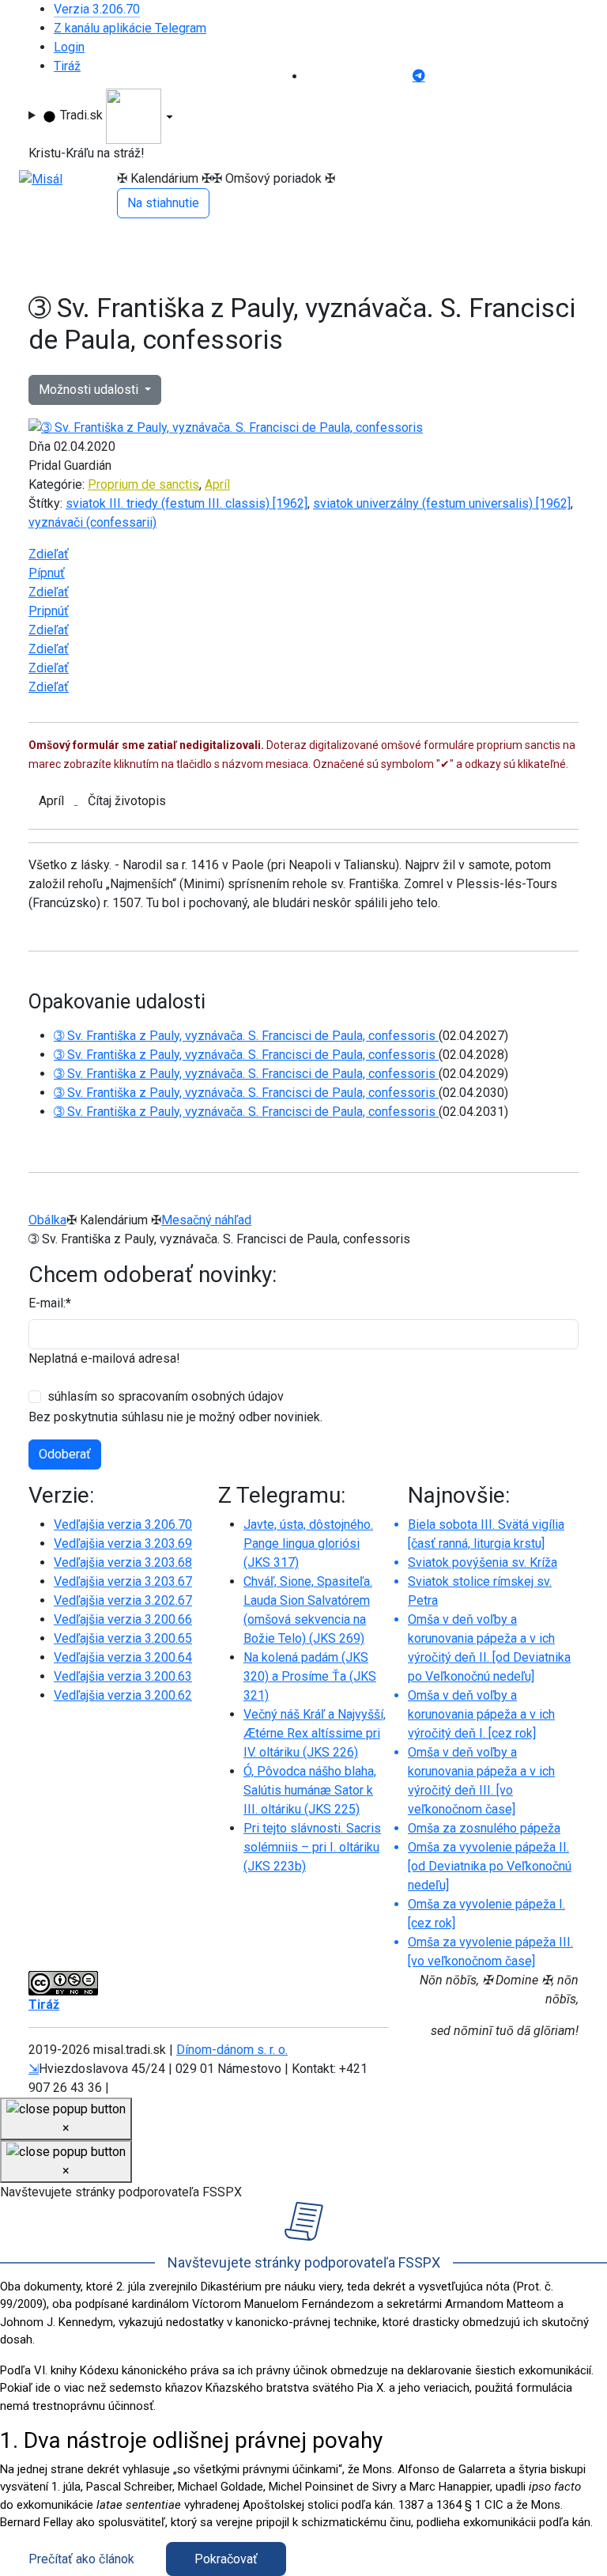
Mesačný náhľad (206, 1220)
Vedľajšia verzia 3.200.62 (123, 1695)
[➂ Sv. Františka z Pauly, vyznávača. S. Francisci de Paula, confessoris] (226, 427)
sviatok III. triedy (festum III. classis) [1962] (187, 503)
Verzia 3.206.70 (97, 9)
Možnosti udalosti (90, 390)
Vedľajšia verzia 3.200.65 (123, 1638)
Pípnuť (47, 573)
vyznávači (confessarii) (92, 522)
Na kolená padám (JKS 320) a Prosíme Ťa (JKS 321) (310, 1676)
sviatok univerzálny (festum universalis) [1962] (442, 503)
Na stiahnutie (163, 203)
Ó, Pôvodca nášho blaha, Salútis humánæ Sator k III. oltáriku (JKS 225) (310, 1790)
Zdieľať (49, 554)
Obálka (47, 1220)
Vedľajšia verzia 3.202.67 (123, 1600)
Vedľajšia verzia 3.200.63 (123, 1676)
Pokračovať (226, 2559)
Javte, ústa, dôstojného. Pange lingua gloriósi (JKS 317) (308, 1543)
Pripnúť (49, 611)
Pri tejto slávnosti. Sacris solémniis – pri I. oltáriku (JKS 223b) (312, 1847)
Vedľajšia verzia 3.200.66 (123, 1619)
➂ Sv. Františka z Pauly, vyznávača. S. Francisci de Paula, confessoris (246, 1036)
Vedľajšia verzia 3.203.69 (123, 1543)
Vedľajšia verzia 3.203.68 (123, 1562)
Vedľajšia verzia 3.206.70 (123, 1524)
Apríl (217, 484)
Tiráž (67, 66)
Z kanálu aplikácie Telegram (130, 28)
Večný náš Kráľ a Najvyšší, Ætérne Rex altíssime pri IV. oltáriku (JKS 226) (315, 1733)
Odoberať (65, 1454)
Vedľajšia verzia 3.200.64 (123, 1657)
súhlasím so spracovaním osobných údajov (166, 1396)
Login (69, 47)
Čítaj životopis (127, 801)
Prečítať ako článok (81, 2559)
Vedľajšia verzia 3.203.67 (123, 1581)
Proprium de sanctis (143, 484)
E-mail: (50, 1303)
